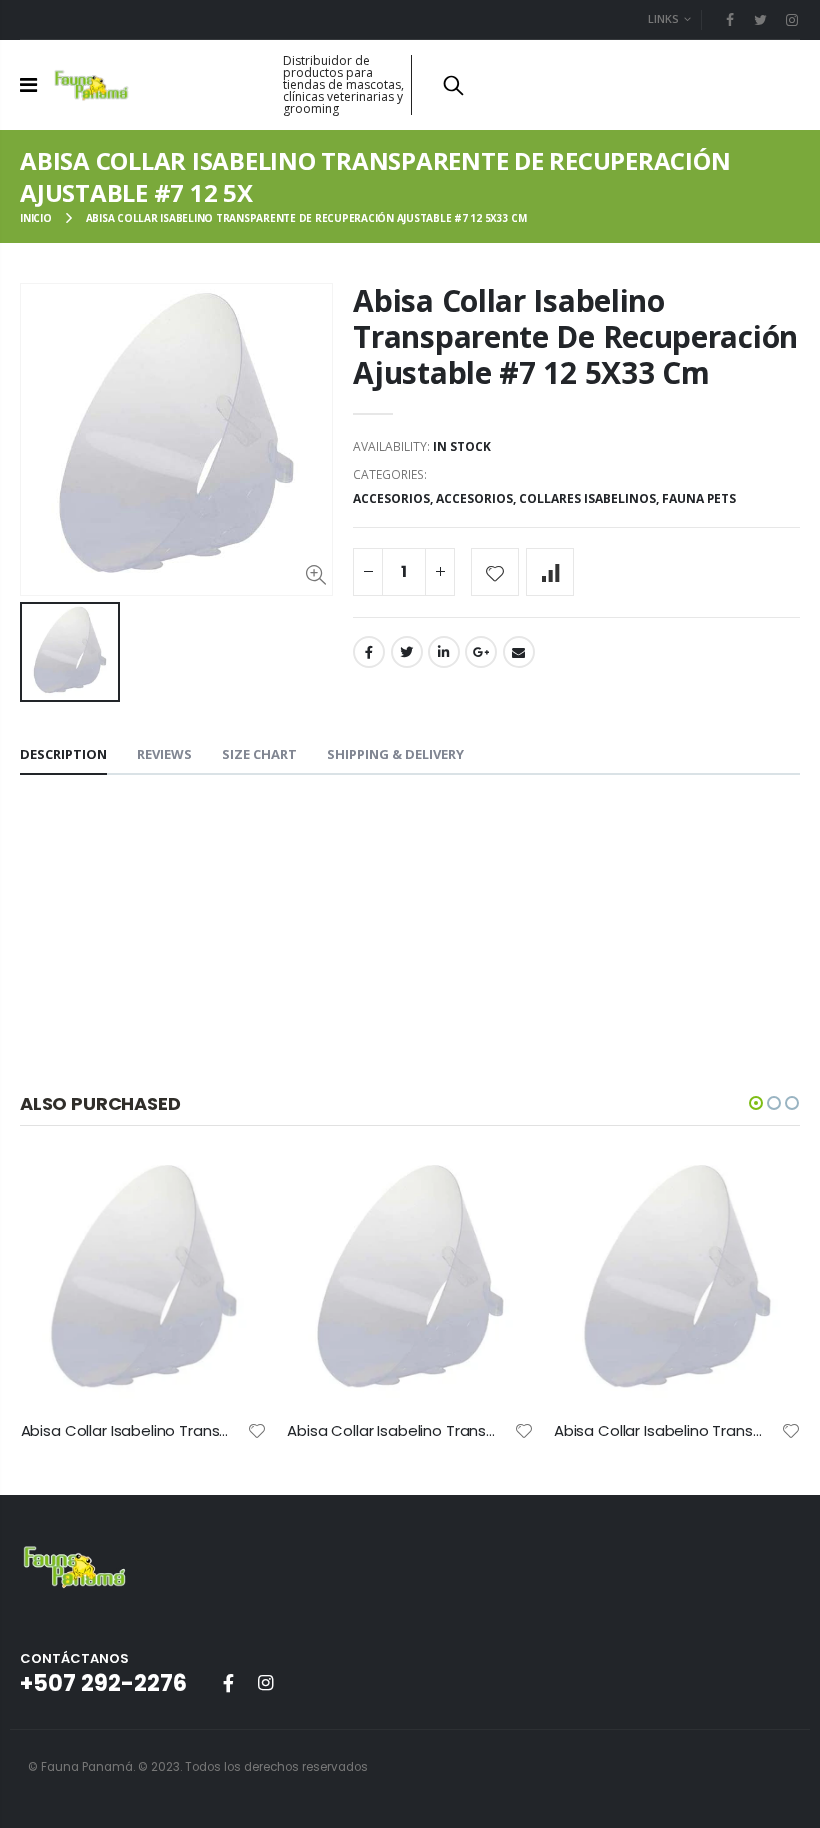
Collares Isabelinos (587, 498)
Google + (481, 652)
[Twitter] (760, 19)
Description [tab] (63, 754)
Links (663, 18)
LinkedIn (444, 652)
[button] (756, 1103)
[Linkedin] (791, 19)
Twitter (407, 652)
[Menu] (28, 84)
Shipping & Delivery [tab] (395, 754)
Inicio (36, 218)
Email (519, 652)
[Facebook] (730, 19)
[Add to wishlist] (495, 572)
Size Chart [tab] (259, 754)
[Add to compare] (550, 572)
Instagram (265, 1683)
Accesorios (391, 498)
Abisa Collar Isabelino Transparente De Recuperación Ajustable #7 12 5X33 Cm (575, 336)
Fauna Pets (699, 498)
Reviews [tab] (164, 754)
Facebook (369, 652)
